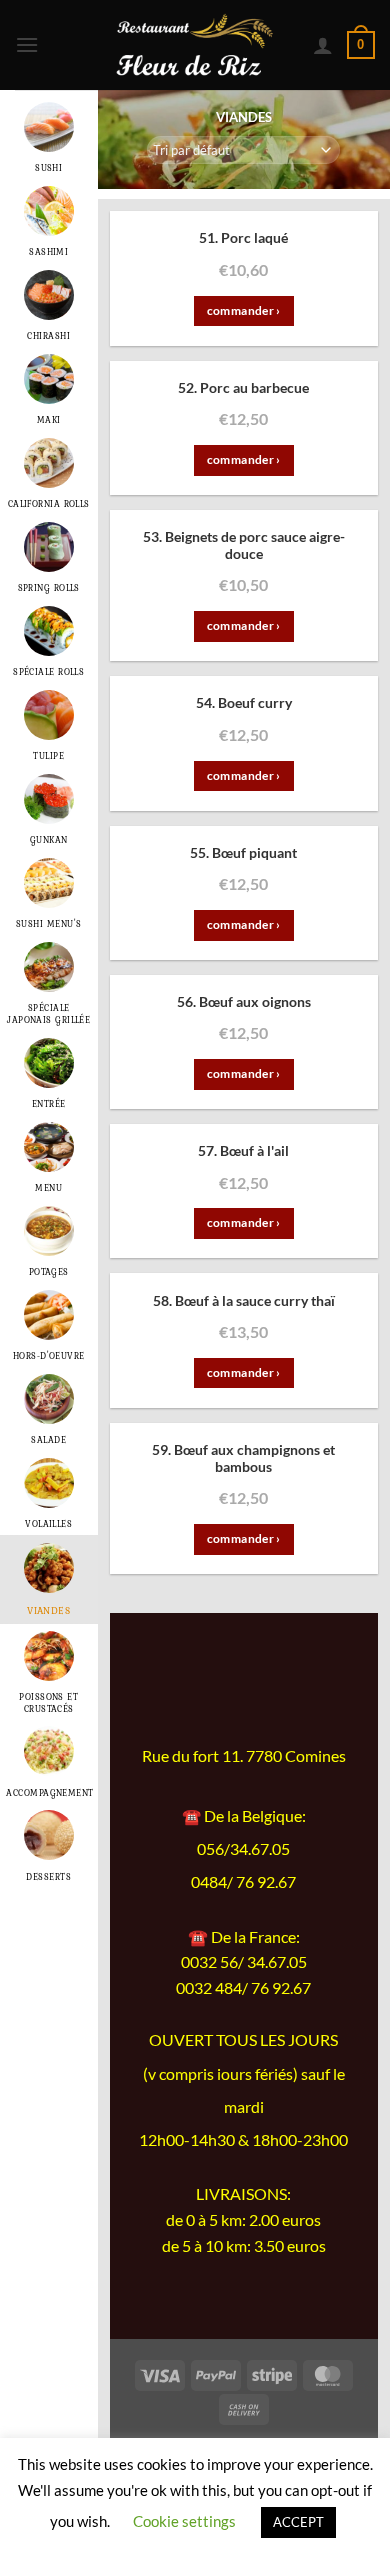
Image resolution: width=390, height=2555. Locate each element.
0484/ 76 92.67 (243, 1882)
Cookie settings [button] (184, 2521)
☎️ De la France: (244, 1936)
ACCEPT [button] (298, 2522)
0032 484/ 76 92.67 (243, 1987)
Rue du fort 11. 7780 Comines (244, 1756)
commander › (244, 310)
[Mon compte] (323, 45)
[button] (32, 44)
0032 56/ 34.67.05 (244, 1961)
